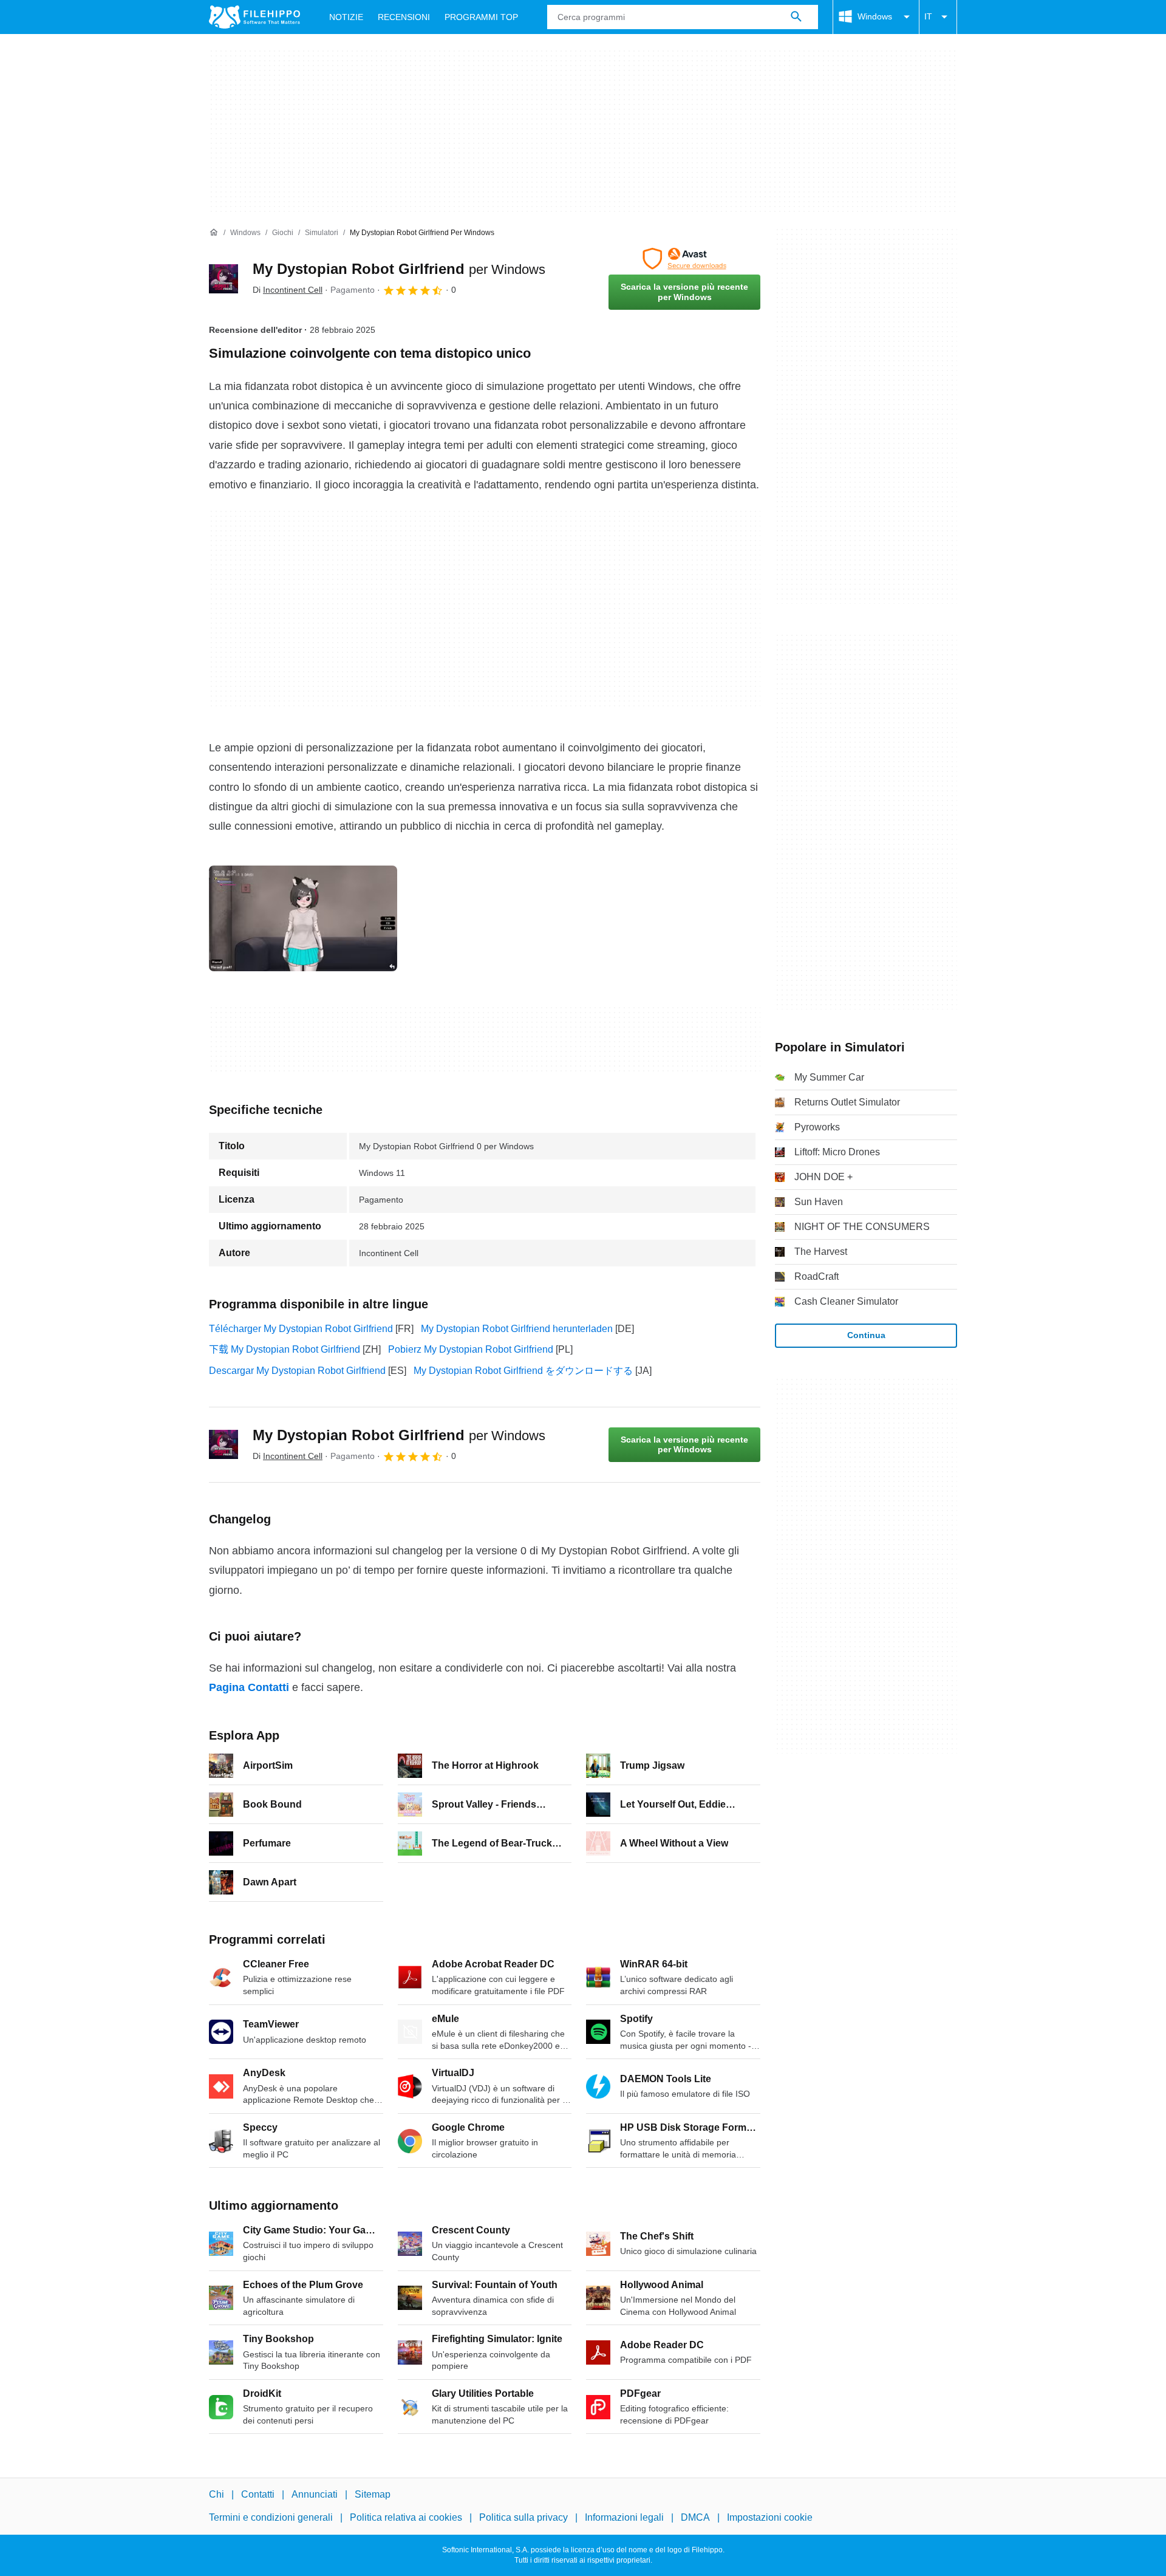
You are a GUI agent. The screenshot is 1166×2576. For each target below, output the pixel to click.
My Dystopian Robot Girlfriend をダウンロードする (523, 1371)
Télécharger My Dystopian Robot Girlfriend (301, 1329)
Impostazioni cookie (770, 2518)
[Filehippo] (254, 17)
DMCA (695, 2518)
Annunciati (315, 2494)
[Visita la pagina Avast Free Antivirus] (684, 259)
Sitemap (373, 2494)
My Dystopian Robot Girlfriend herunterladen (517, 1329)
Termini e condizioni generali (271, 2518)
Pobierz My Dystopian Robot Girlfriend (471, 1349)
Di (288, 290)
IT (928, 16)
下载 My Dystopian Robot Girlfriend (285, 1349)
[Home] (214, 233)
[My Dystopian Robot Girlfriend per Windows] (223, 279)
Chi (216, 2494)
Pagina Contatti (249, 1687)
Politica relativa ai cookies (406, 2518)
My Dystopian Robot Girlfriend (399, 269)
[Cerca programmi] (796, 17)
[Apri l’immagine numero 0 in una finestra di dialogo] (303, 918)
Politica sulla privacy (523, 2518)
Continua (866, 1335)
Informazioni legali (624, 2518)
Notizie (346, 17)
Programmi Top (481, 17)
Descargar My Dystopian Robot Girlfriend (297, 1371)
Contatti (258, 2494)
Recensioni (404, 17)
